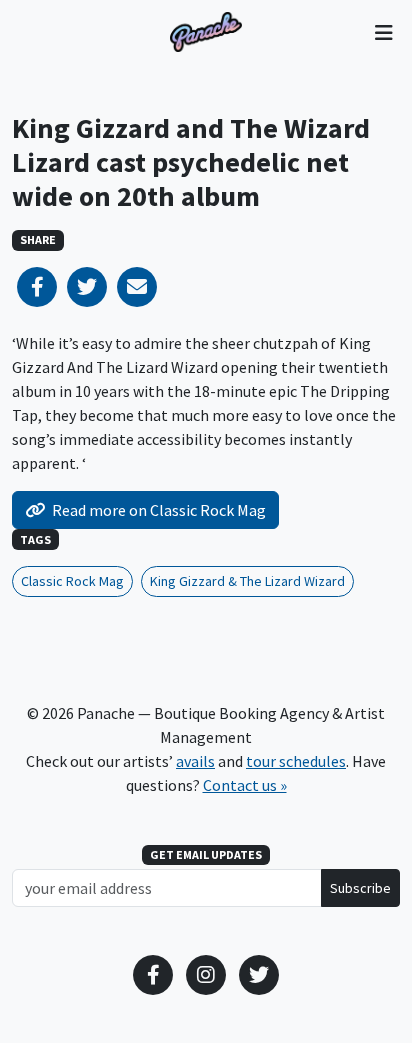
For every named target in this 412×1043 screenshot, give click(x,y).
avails (195, 761)
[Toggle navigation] (383, 32)
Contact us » (245, 785)
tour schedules (296, 761)
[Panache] (206, 32)
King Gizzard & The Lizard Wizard (247, 581)
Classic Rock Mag (72, 581)
